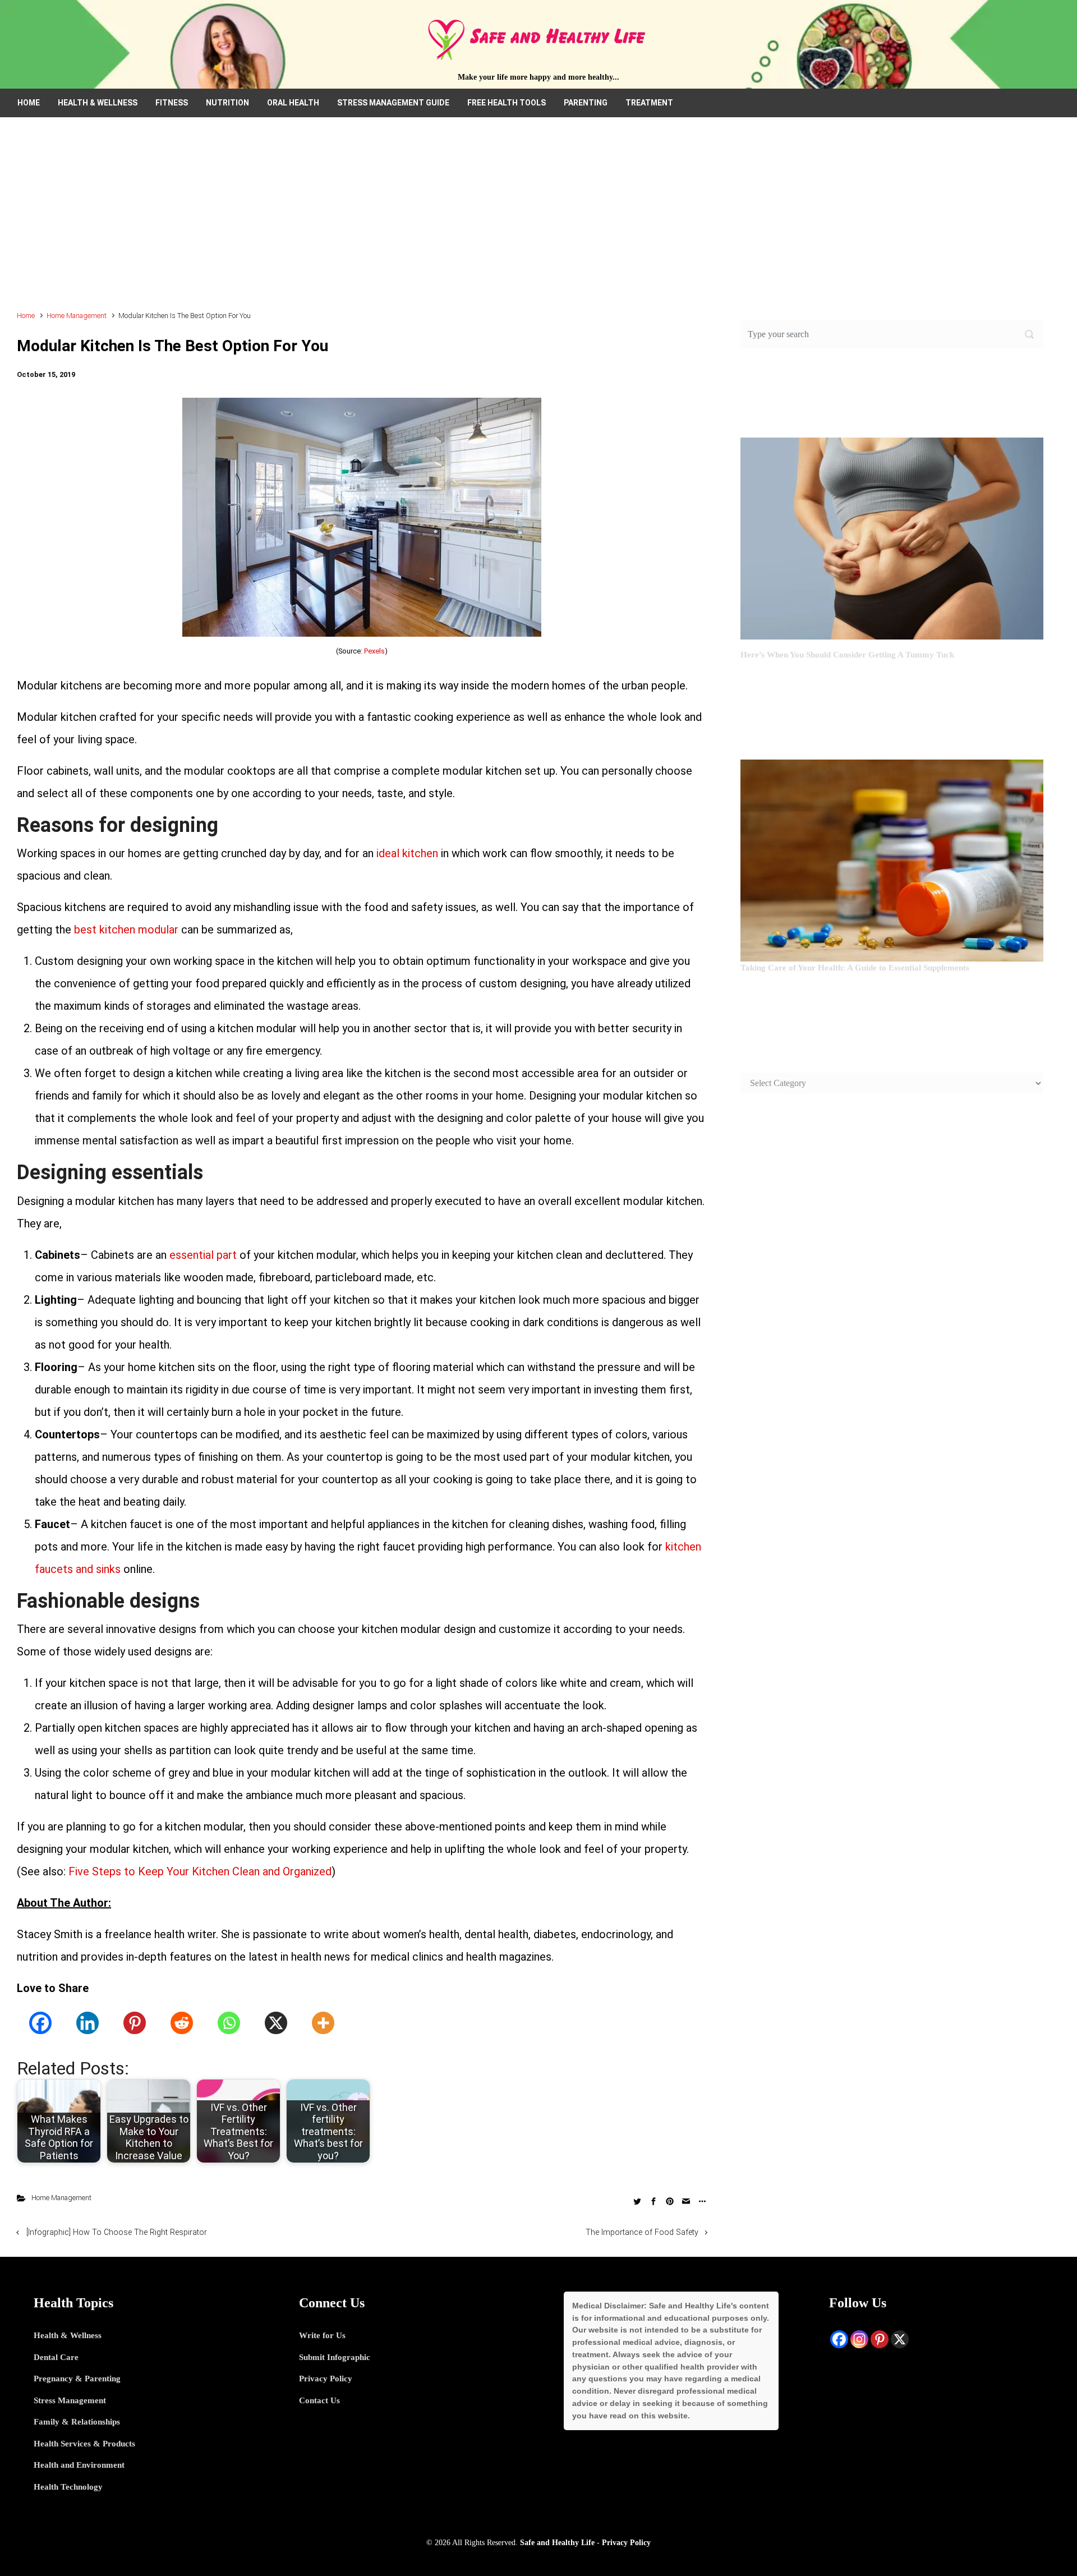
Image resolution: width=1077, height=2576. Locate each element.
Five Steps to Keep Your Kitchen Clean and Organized (200, 1871)
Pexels (374, 651)
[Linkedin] (88, 2023)
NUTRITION (227, 103)
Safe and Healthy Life (557, 2542)
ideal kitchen (407, 853)
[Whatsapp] (229, 2023)
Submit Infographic (335, 2357)
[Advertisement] (538, 219)
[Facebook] (40, 2023)
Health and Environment (79, 2465)
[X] (276, 2023)
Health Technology (68, 2487)
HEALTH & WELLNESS (98, 103)
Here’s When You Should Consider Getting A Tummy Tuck (847, 655)
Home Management (77, 316)
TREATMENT (649, 103)
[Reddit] (182, 2023)
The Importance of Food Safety (642, 2232)
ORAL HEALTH (293, 103)
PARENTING (586, 103)
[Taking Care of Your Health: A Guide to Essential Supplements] (892, 859)
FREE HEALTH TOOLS (507, 103)
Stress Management (70, 2400)
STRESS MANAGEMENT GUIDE (393, 103)
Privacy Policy (326, 2379)
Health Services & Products (84, 2444)
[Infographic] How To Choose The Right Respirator (117, 2232)
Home (26, 316)
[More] (323, 2023)
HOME (29, 103)
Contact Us (319, 2400)
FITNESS (172, 103)
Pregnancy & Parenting (77, 2379)
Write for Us (322, 2335)
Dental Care (56, 2357)
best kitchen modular (126, 930)
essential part (203, 1255)
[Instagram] (859, 2339)
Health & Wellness (68, 2335)
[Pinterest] (135, 2023)
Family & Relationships (77, 2422)
